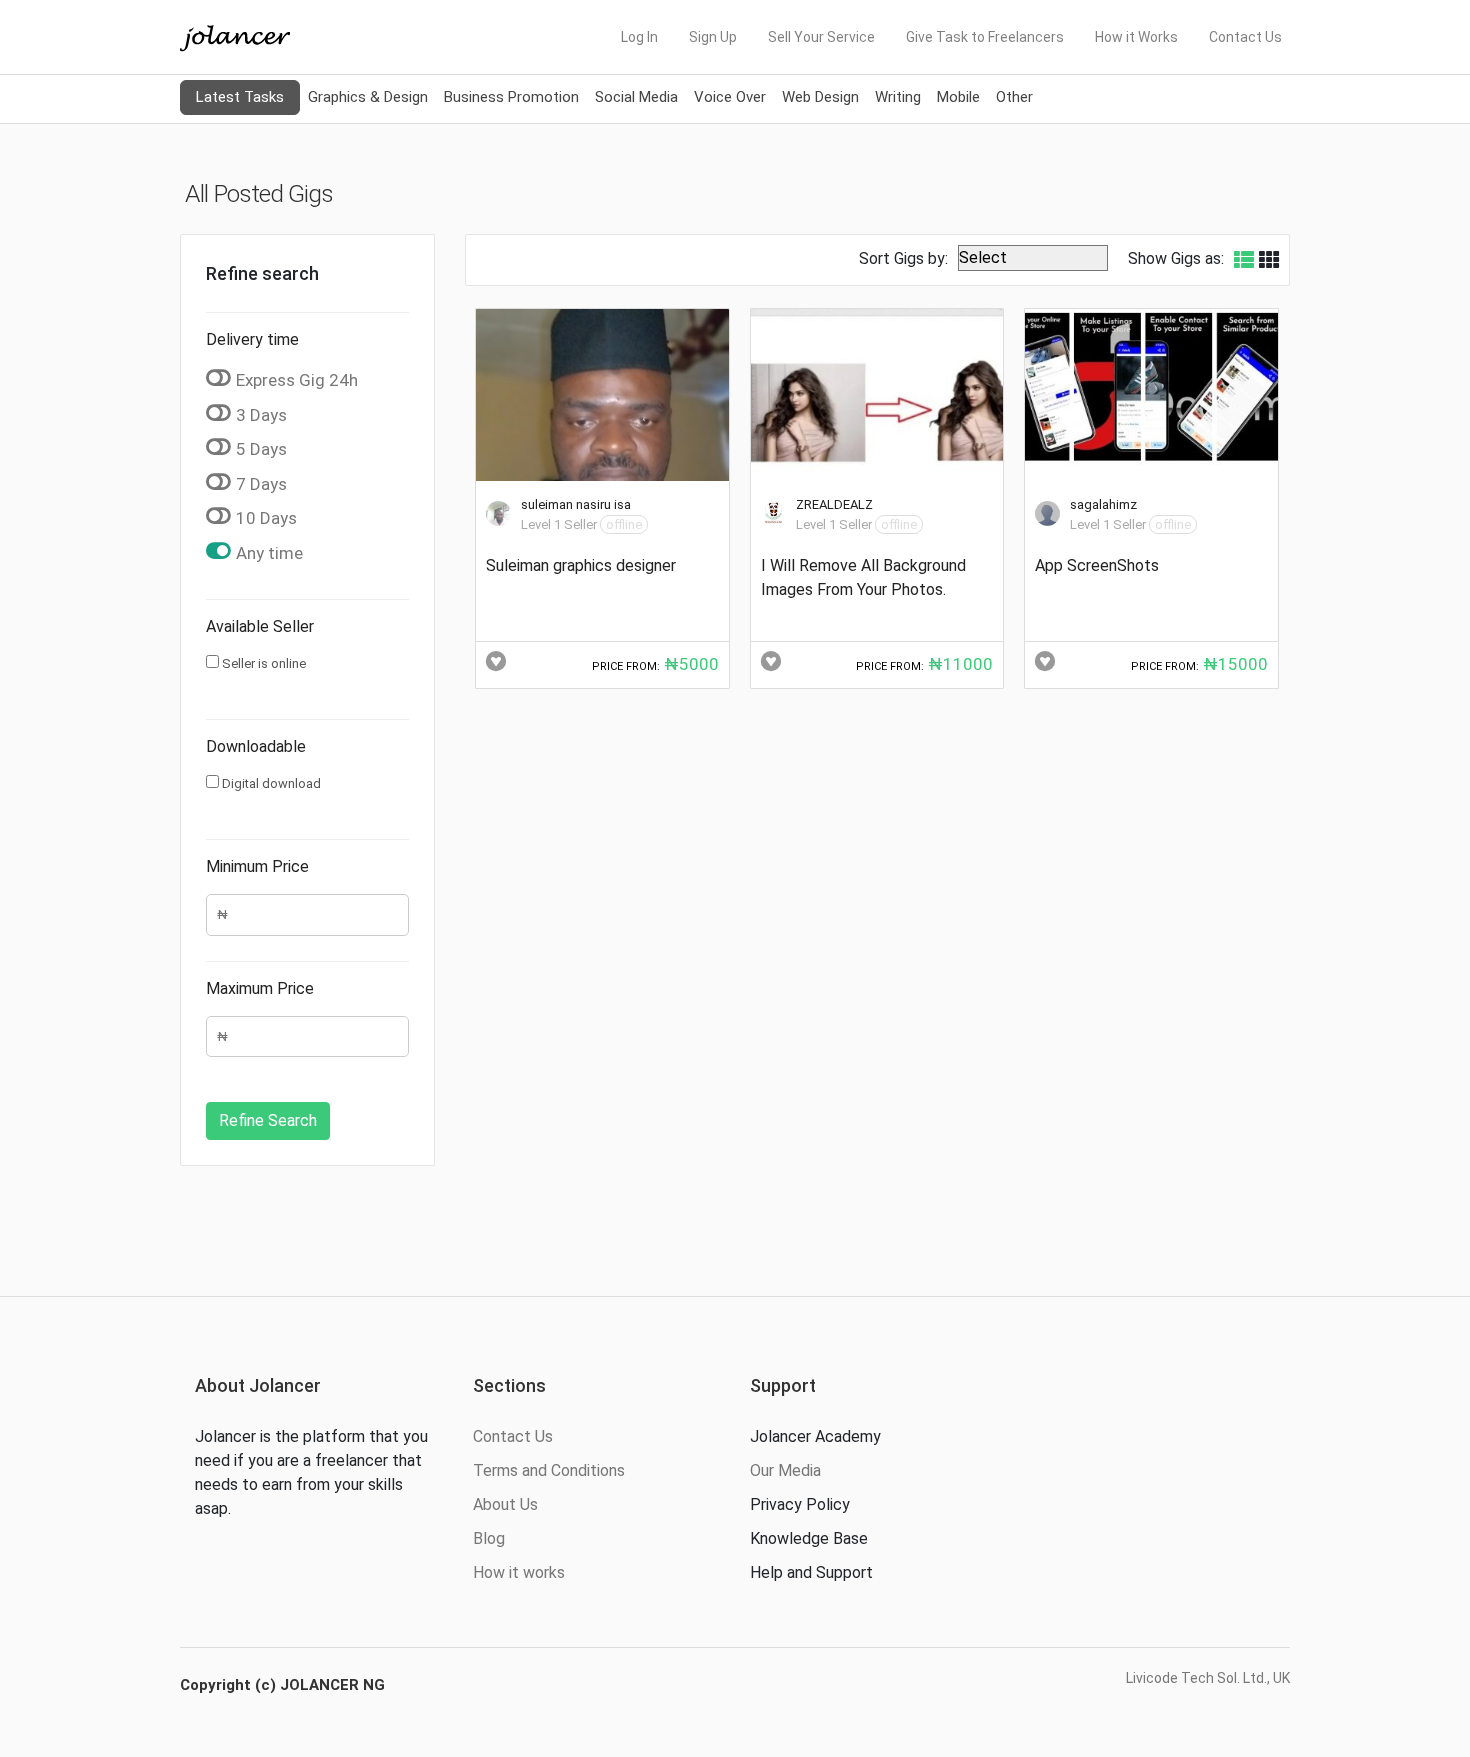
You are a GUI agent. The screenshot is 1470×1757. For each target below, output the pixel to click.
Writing (898, 97)
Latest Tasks (240, 97)
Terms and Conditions (549, 1470)
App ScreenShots (1097, 565)
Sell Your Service (821, 37)
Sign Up (713, 37)
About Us (505, 1504)
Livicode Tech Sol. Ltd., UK (1208, 1678)
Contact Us (1245, 37)
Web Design (820, 97)
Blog (489, 1538)
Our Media (785, 1470)
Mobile (958, 97)
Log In (639, 37)
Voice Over (730, 97)
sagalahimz (1103, 504)
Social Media (636, 97)
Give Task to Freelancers (985, 37)
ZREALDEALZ (834, 504)
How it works (519, 1572)
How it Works (1136, 37)
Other (1014, 97)
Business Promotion (511, 97)
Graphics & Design (368, 97)
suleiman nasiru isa (576, 504)
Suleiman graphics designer (581, 565)
